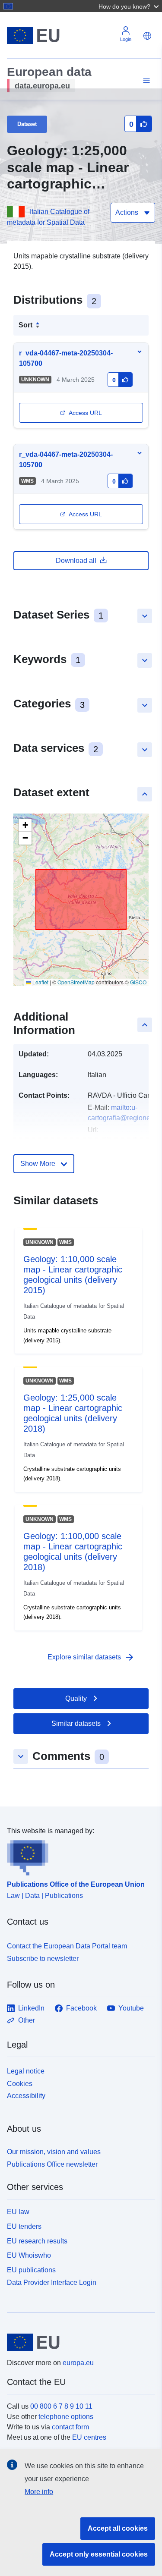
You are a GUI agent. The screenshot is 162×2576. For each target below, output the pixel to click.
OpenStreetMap (76, 982)
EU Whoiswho (29, 2255)
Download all (76, 561)
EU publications (31, 2270)
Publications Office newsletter (52, 2164)
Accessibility (26, 2096)
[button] (130, 6)
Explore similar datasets (91, 1657)
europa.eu (78, 2363)
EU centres (89, 2437)
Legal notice (26, 2071)
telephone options (66, 2417)
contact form (70, 2427)
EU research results (37, 2241)
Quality (76, 1698)
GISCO (138, 982)
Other (27, 2020)
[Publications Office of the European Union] (78, 1856)
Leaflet (40, 982)
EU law (18, 2212)
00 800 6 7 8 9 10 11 (61, 2406)
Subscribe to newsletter (43, 1959)
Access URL (85, 413)
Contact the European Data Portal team (67, 1946)
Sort (25, 325)
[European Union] (78, 2342)
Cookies (20, 2084)
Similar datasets (76, 1723)
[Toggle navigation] (145, 81)
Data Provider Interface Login (52, 2282)
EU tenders (24, 2226)
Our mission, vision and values (54, 2152)
